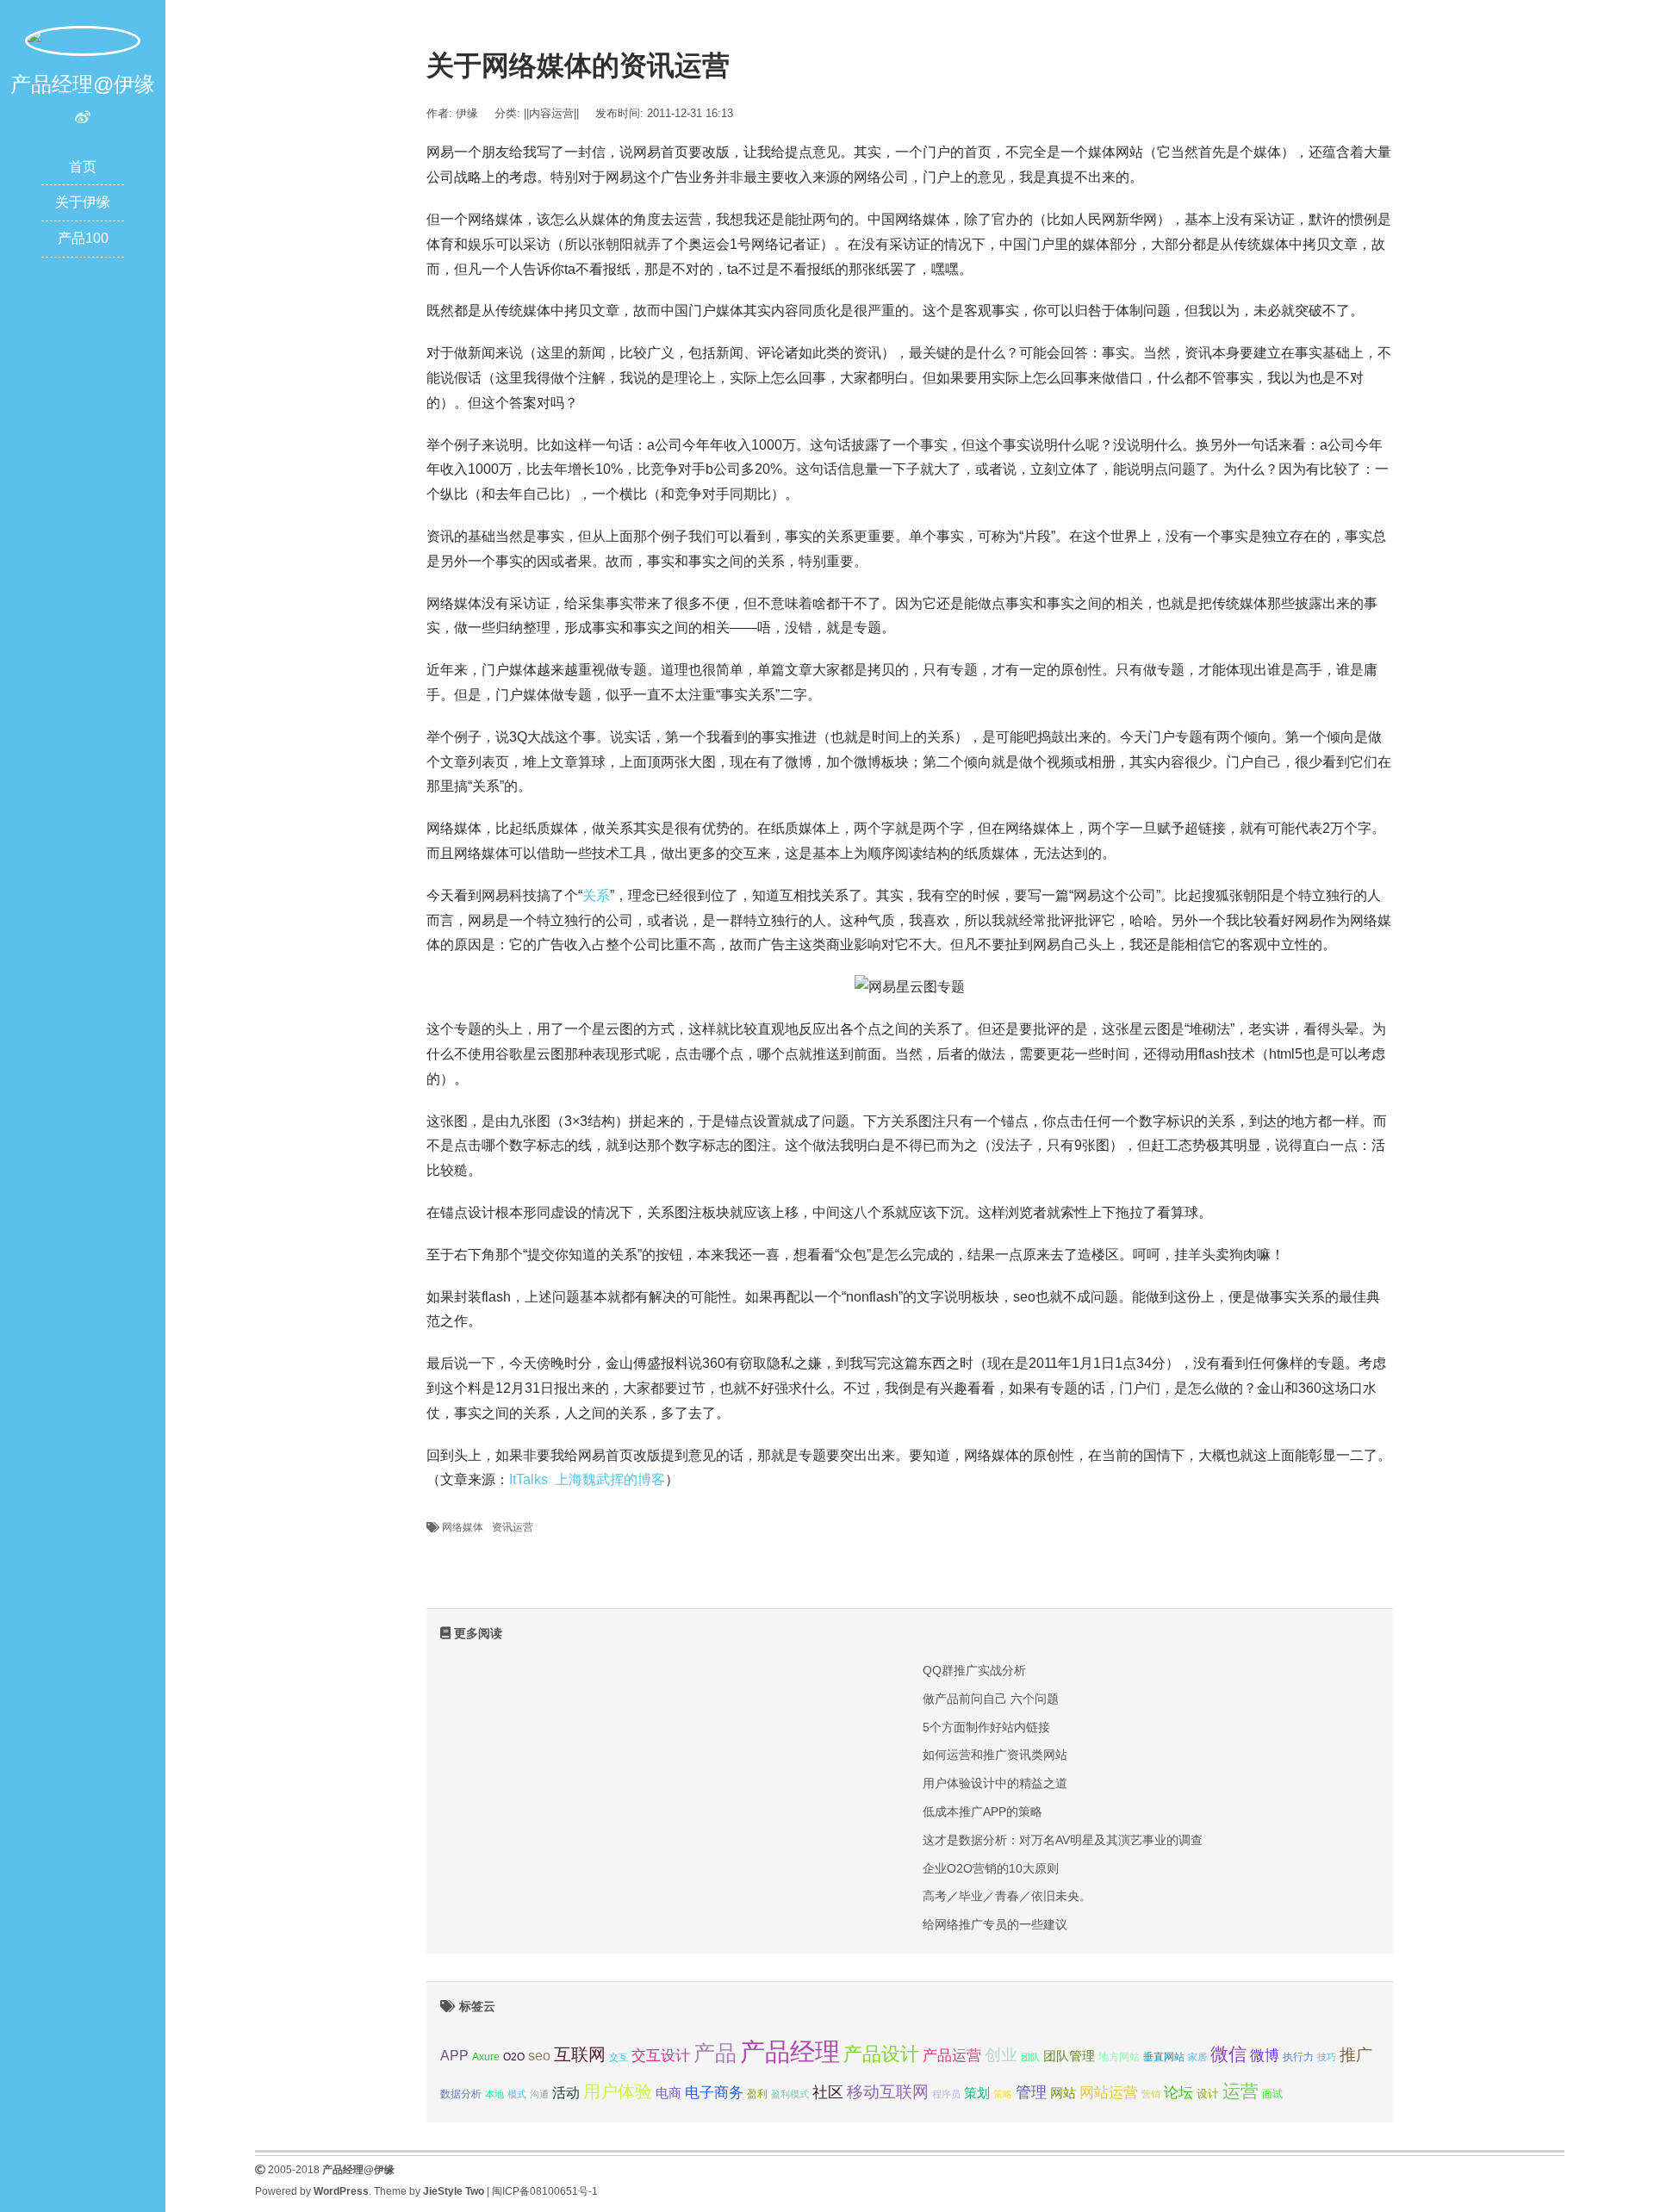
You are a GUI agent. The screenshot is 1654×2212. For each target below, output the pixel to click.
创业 (1001, 2055)
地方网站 (1119, 2057)
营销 (1151, 2094)
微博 (1265, 2055)
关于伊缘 (83, 202)
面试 (1272, 2094)
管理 (1031, 2092)
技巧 (1327, 2057)
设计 (1208, 2094)
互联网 (580, 2054)
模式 (517, 2094)
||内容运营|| (551, 113)
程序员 (946, 2094)
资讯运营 (513, 1527)
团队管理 (1069, 2056)
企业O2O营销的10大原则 (991, 1868)
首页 (83, 167)
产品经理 (790, 2051)
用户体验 (618, 2091)
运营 (1240, 2091)
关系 (596, 895)
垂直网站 (1164, 2057)
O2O (514, 2057)
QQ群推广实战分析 (974, 1670)
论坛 (1178, 2093)
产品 (715, 2053)
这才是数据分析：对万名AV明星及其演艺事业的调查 (1063, 1840)
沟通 (539, 2094)
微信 (1228, 2054)
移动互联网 (888, 2092)
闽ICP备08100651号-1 (545, 2191)
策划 (977, 2093)
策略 (1003, 2094)
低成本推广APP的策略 (982, 1811)
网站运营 (1109, 2092)
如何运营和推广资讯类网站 (995, 1755)
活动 (566, 2093)
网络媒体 (463, 1527)
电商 (668, 2093)
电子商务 (714, 2093)
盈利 (757, 2094)
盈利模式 (790, 2094)
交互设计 (661, 2056)
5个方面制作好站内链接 (986, 1727)
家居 (1197, 2057)
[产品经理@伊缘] (83, 40)
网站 (1063, 2093)
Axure (486, 2057)
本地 (494, 2094)
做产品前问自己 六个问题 (991, 1699)
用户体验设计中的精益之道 (995, 1783)
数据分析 (461, 2094)
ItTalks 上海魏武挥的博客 (587, 1479)
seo (539, 2056)
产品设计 (881, 2054)
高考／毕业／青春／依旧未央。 (1007, 1896)
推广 (1356, 2055)
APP (454, 2055)
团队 (1030, 2057)
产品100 (83, 238)
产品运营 (952, 2056)
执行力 (1298, 2057)
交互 (619, 2057)
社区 (828, 2092)
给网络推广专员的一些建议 (995, 1924)
